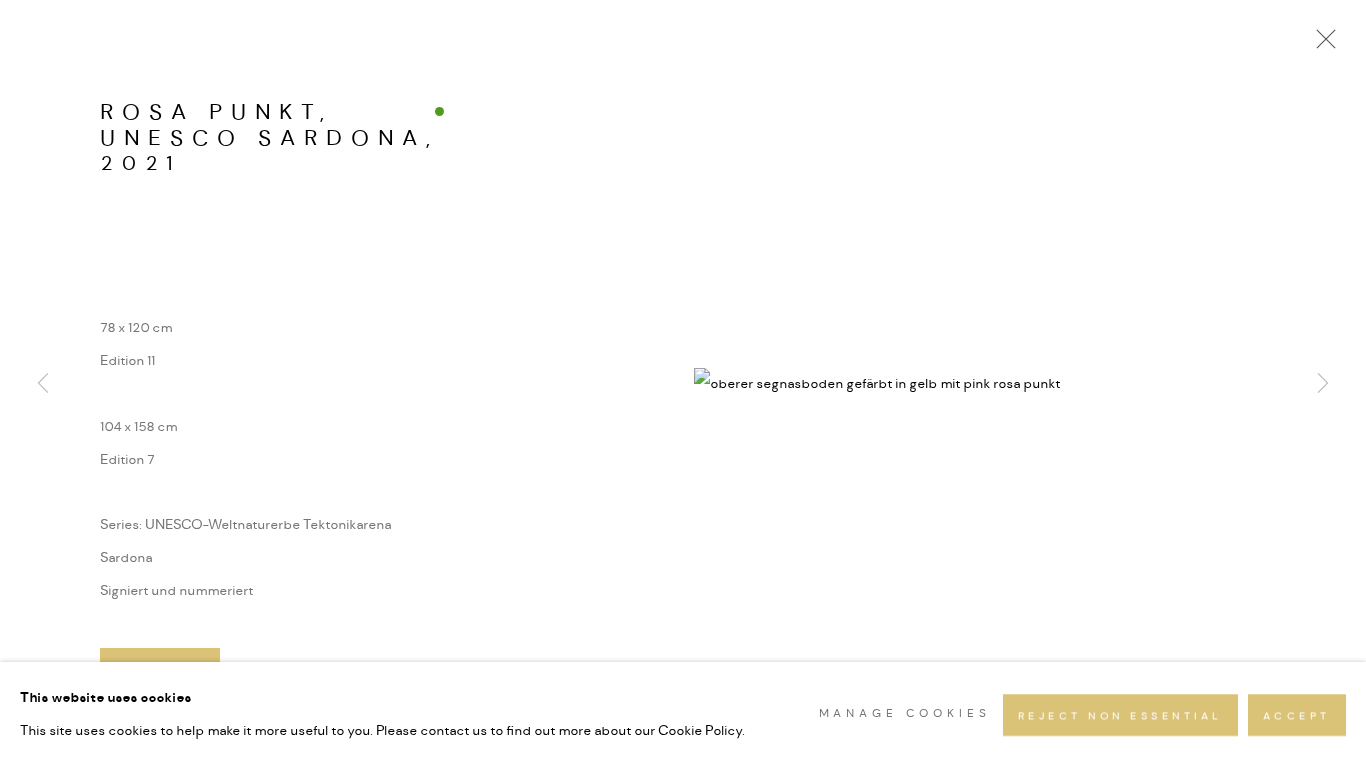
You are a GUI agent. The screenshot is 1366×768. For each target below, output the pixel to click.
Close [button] (1321, 45)
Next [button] (1323, 384)
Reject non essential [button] (1120, 716)
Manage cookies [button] (905, 714)
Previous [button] (43, 384)
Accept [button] (1297, 716)
